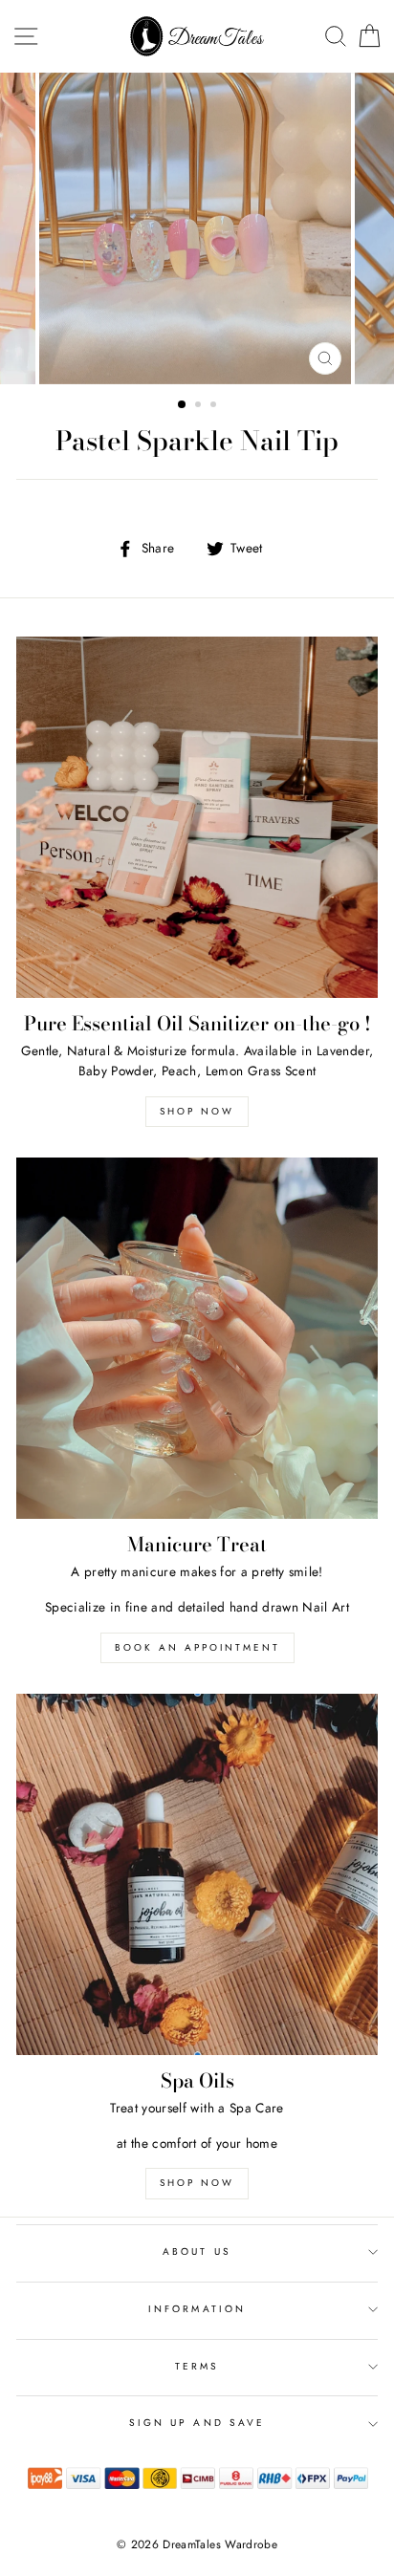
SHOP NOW (197, 2183)
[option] (197, 228)
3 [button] (215, 406)
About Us (197, 2251)
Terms (197, 2366)
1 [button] (183, 405)
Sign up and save (197, 2423)
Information (197, 2309)
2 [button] (200, 406)
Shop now (197, 1111)
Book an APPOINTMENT (197, 1647)
